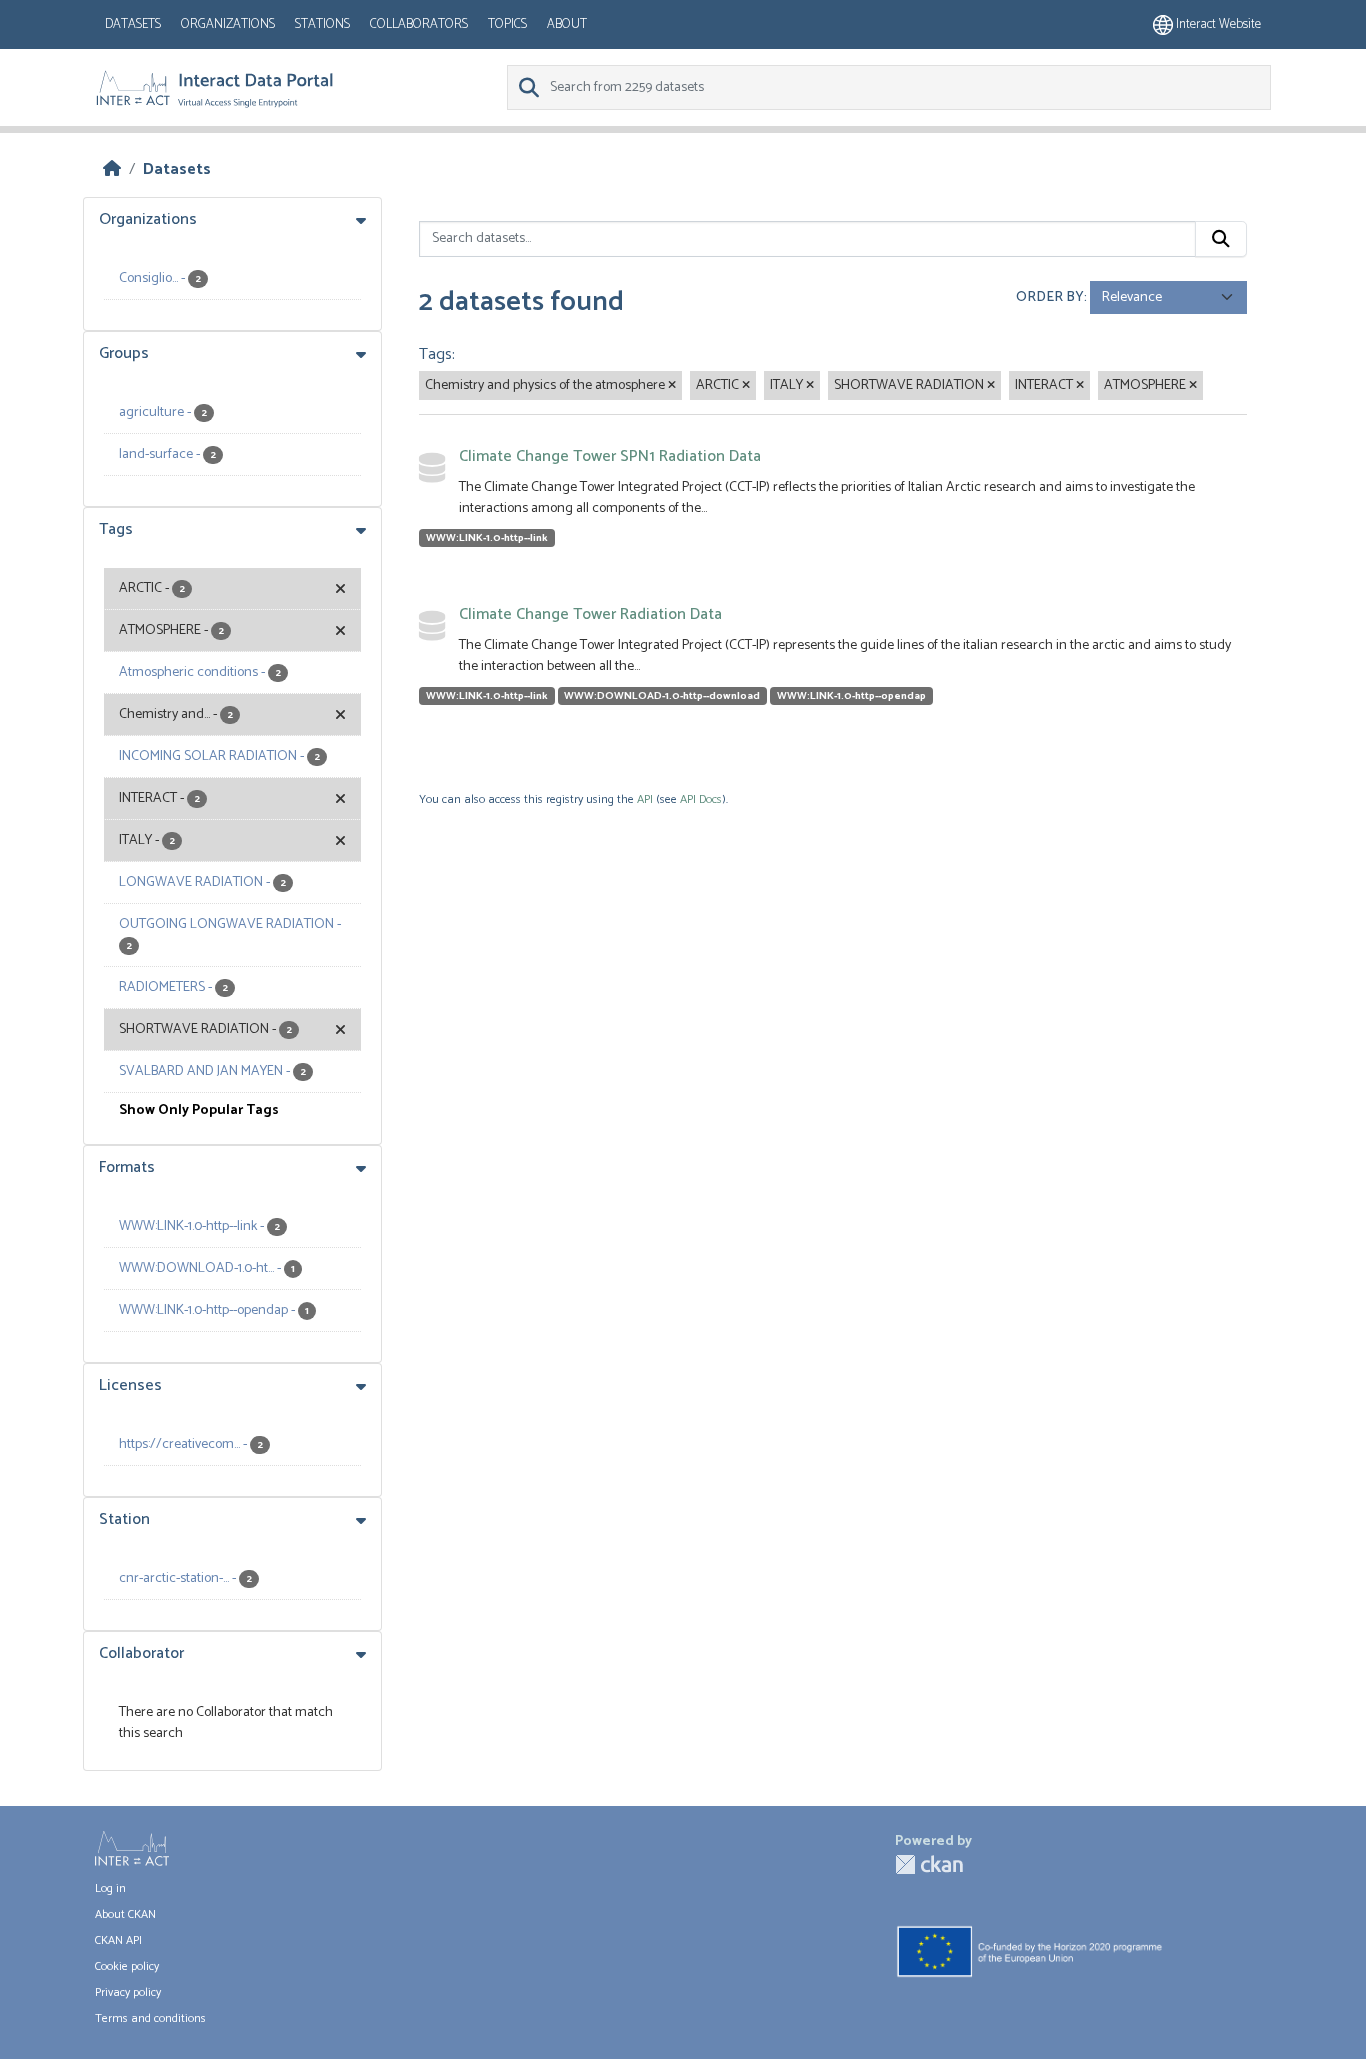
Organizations (228, 24)
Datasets (133, 24)
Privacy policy (128, 1992)
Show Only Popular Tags (199, 1110)
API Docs (701, 799)
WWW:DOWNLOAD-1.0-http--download (662, 696)
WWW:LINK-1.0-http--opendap (851, 696)
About (567, 24)
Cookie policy (127, 1966)
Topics (507, 24)
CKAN (929, 1864)
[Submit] (1221, 239)
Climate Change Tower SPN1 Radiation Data (610, 456)
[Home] (112, 169)
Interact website (1217, 24)
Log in (110, 1888)
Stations (322, 24)
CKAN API (118, 1940)
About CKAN (125, 1914)
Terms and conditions (150, 2018)
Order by (1050, 297)
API (645, 799)
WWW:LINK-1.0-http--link (487, 538)
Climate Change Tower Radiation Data (590, 614)
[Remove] (672, 386)
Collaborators (419, 24)
